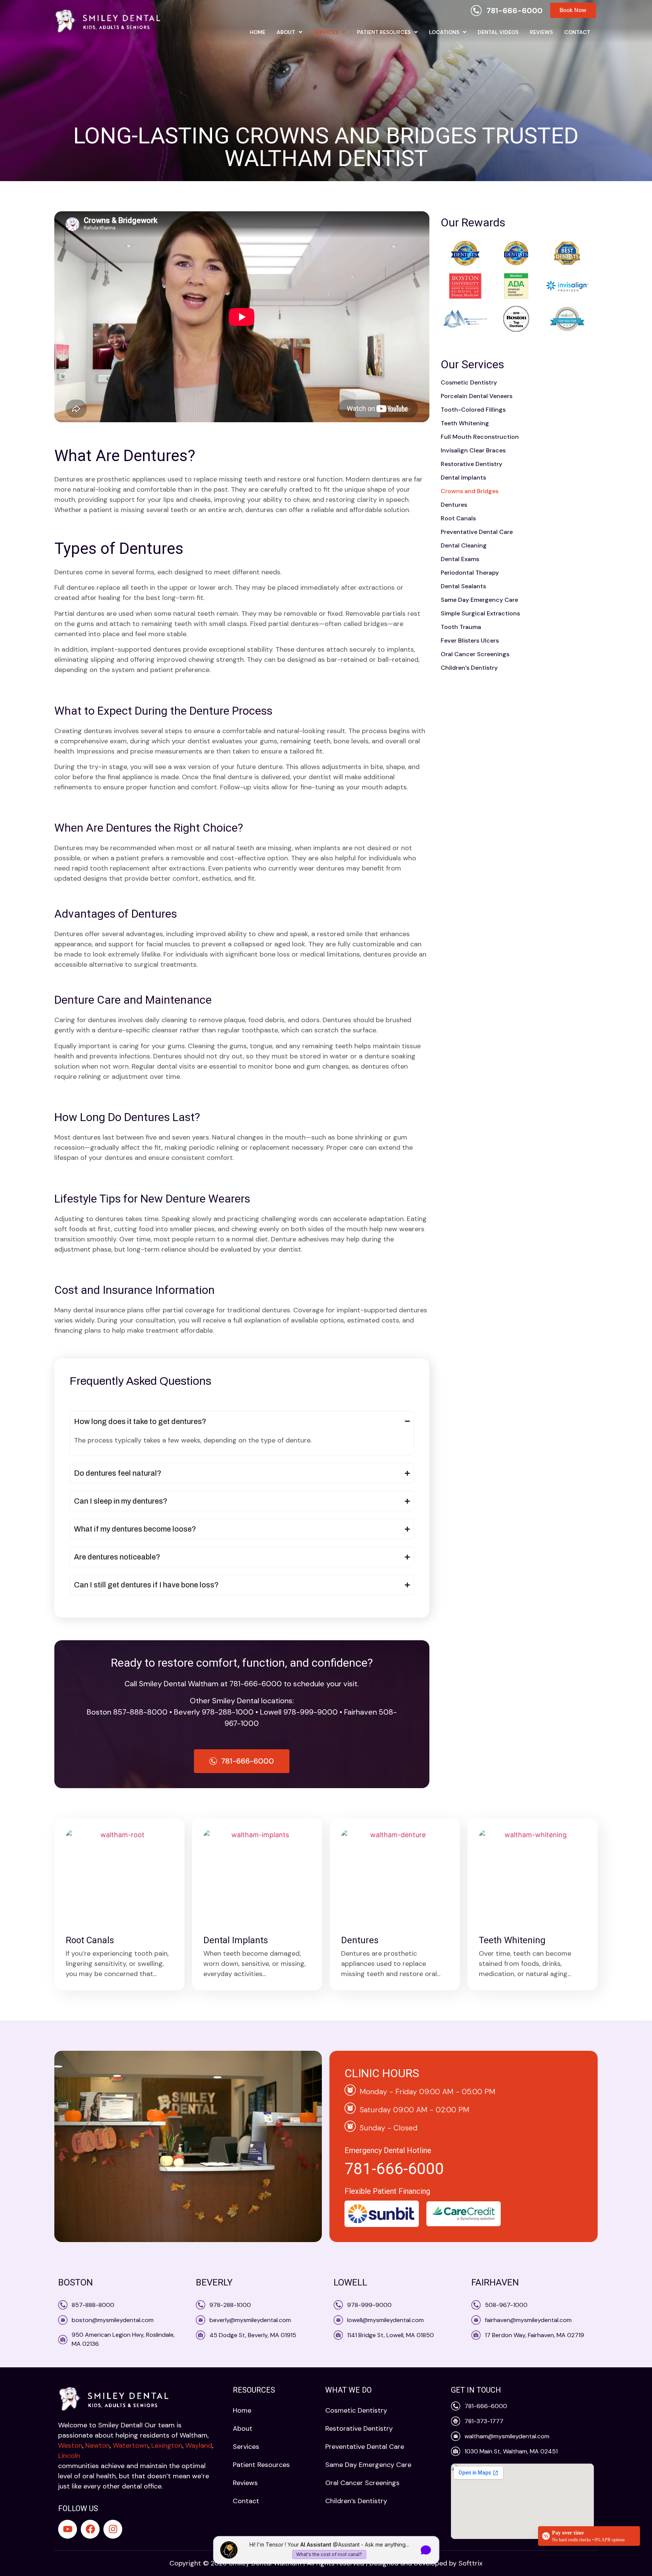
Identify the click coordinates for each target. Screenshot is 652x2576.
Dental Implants (463, 478)
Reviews (541, 32)
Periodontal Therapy (470, 573)
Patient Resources (384, 32)
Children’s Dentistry (469, 668)
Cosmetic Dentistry (469, 382)
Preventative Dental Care (477, 532)
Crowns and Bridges (470, 491)
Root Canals (458, 518)
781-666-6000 (394, 2169)
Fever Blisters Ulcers (470, 641)
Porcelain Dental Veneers (477, 396)
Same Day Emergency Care (479, 600)
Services (326, 32)
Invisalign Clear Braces (473, 450)
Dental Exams (460, 559)
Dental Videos (498, 32)
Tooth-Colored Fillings (473, 410)
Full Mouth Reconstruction (480, 437)
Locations (444, 32)
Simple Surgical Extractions (480, 613)
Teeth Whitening (465, 423)
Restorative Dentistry (471, 464)
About (286, 32)
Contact (577, 32)
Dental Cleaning (464, 545)
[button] (289, 32)
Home (258, 32)
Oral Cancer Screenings (475, 654)
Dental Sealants (463, 586)
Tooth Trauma (461, 627)
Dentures (454, 505)
